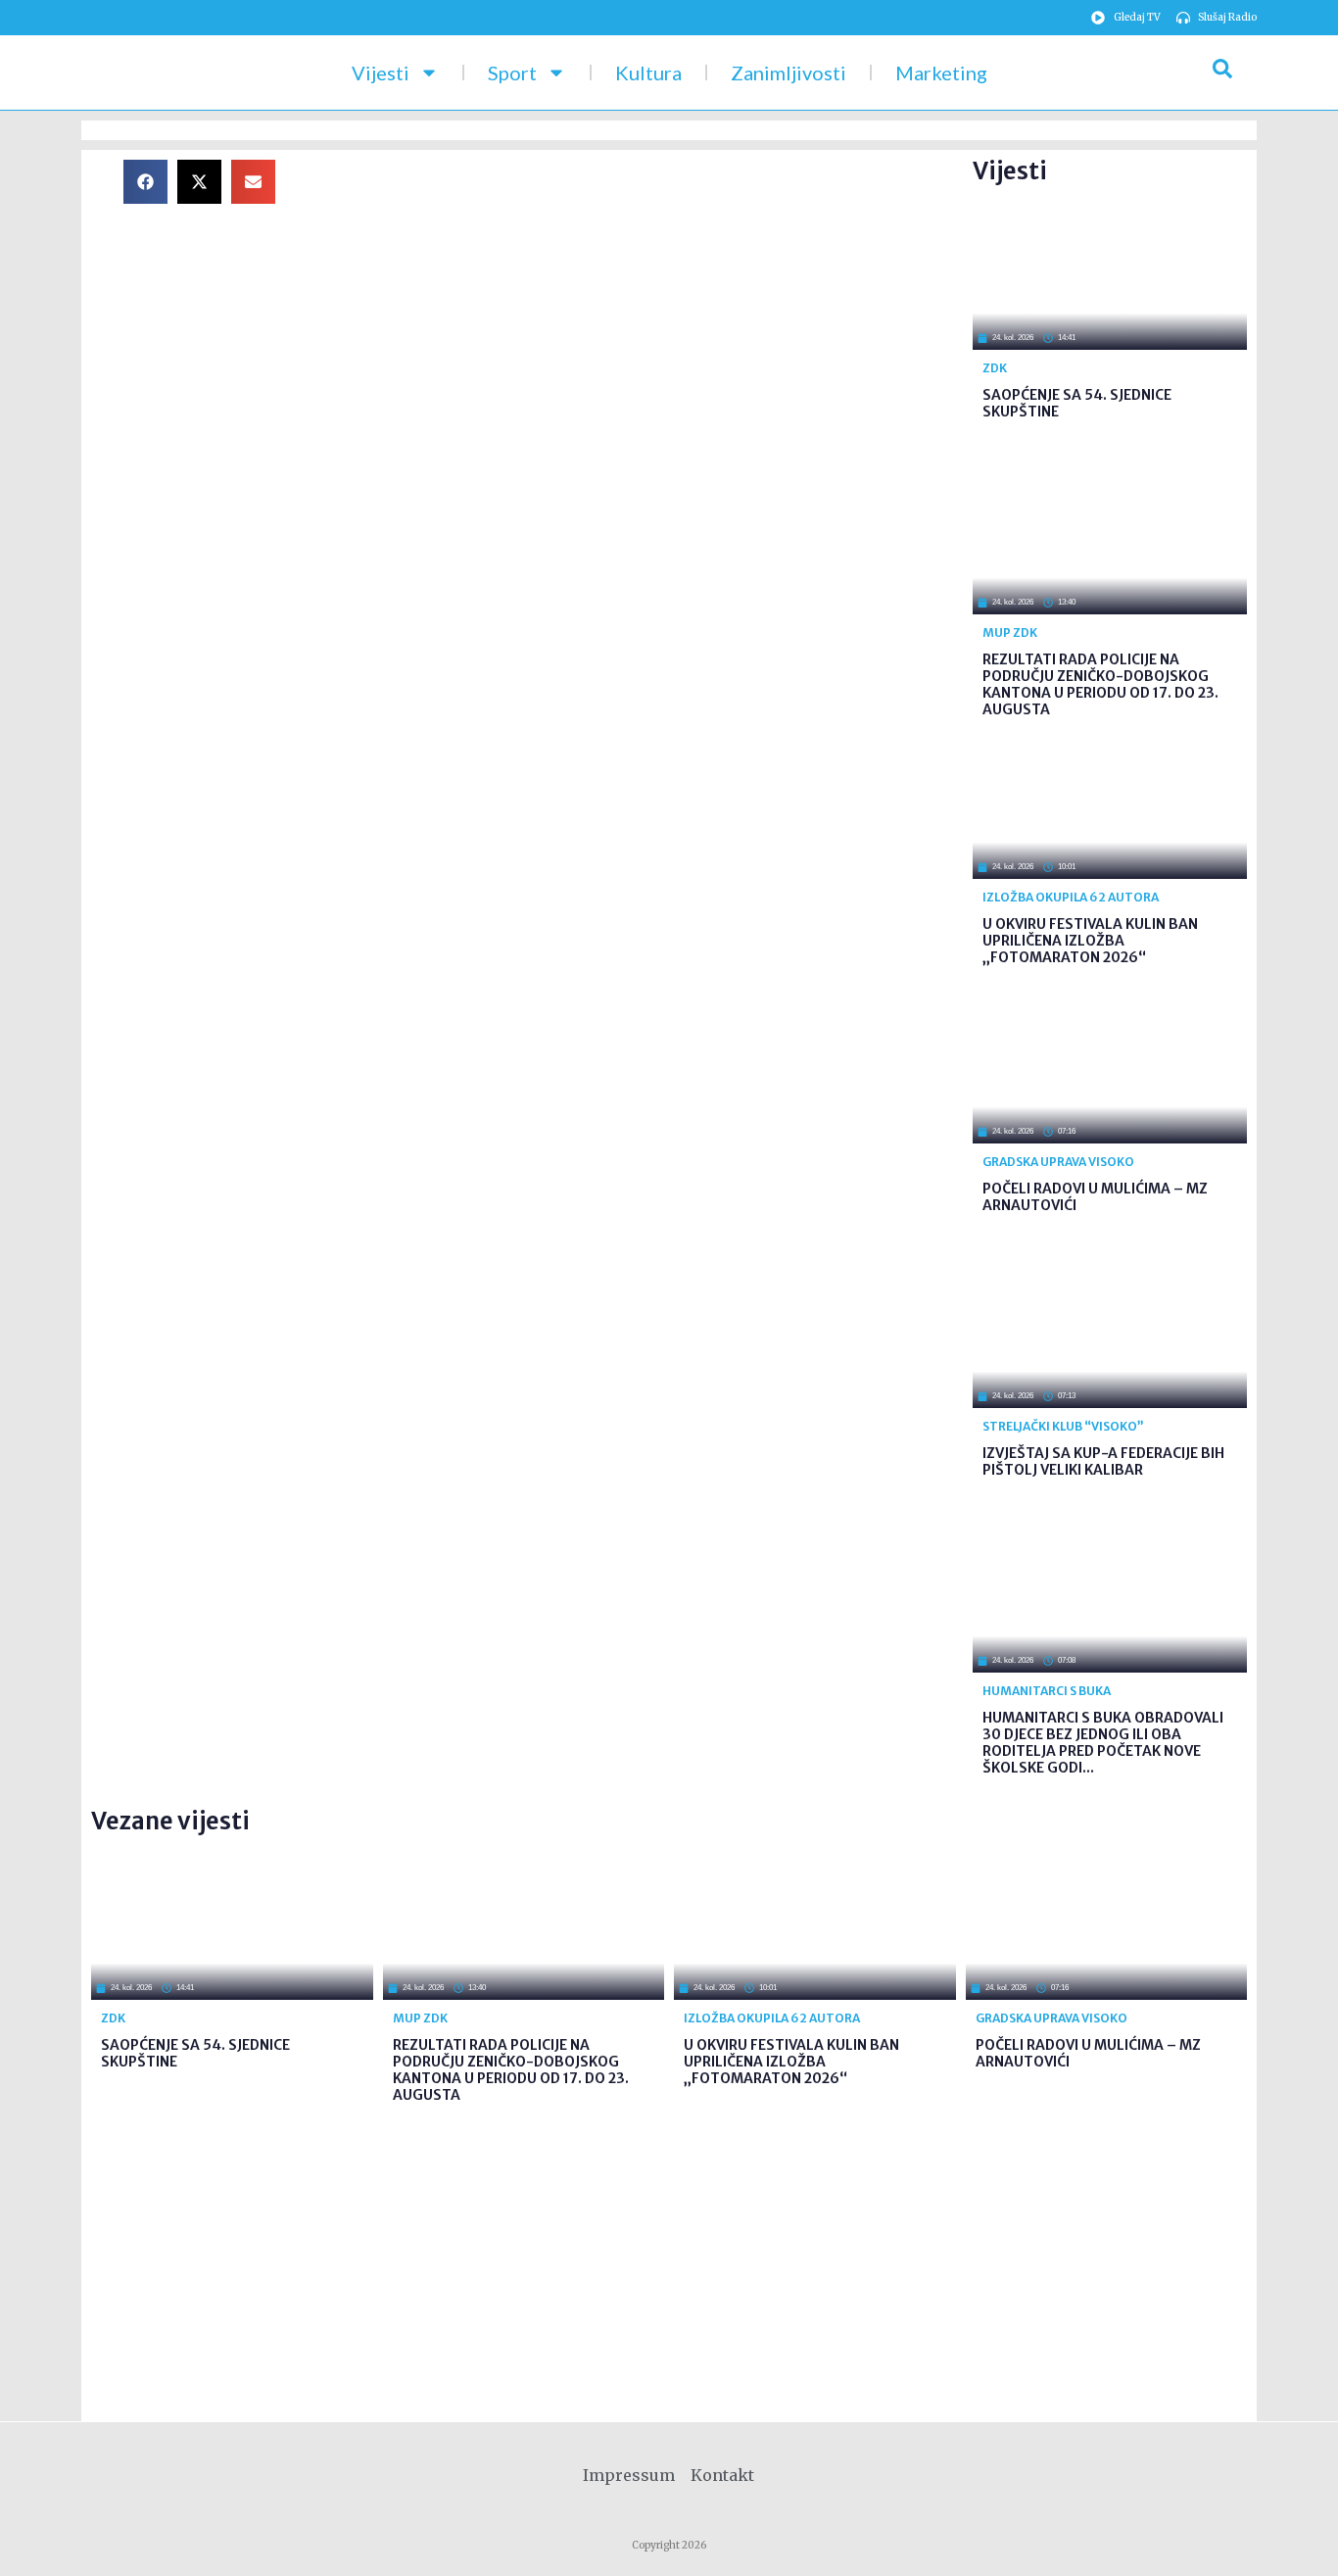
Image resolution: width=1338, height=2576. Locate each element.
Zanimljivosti (788, 73)
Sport (512, 73)
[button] (145, 182)
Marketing (941, 73)
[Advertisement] (640, 297)
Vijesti (381, 73)
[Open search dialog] (1222, 73)
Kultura (648, 73)
